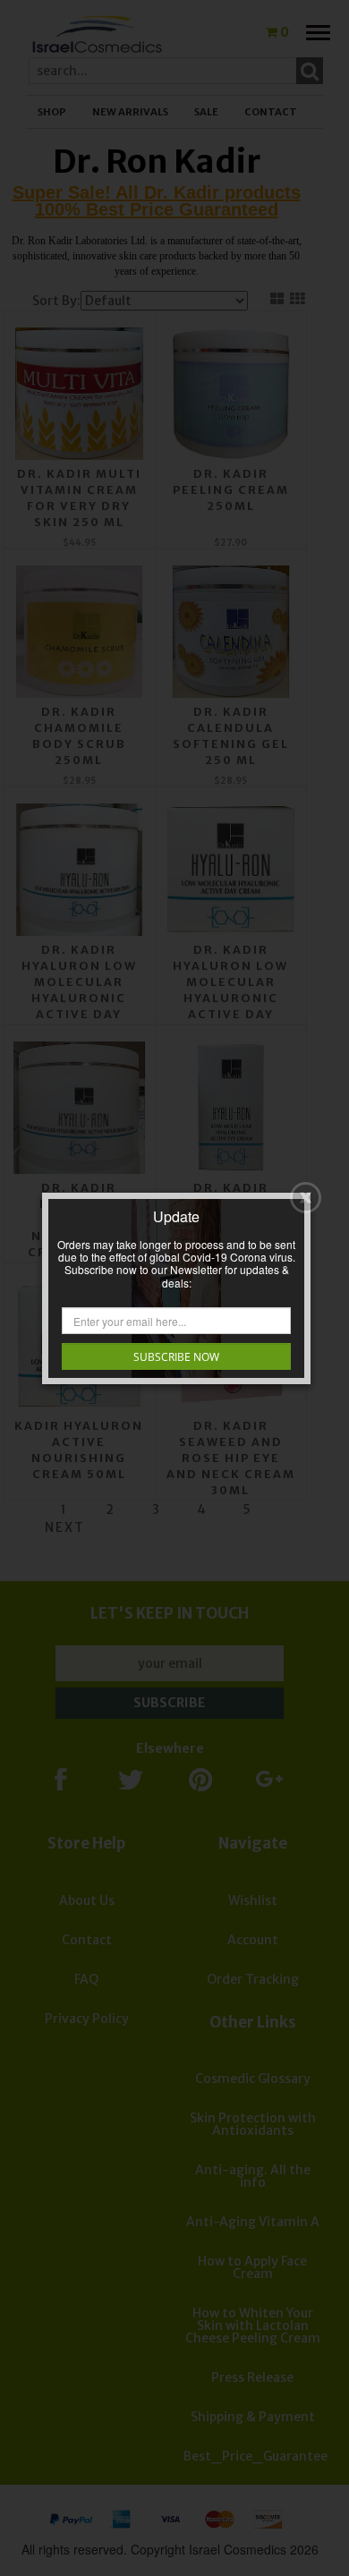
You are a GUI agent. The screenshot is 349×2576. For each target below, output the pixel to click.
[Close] (306, 1198)
